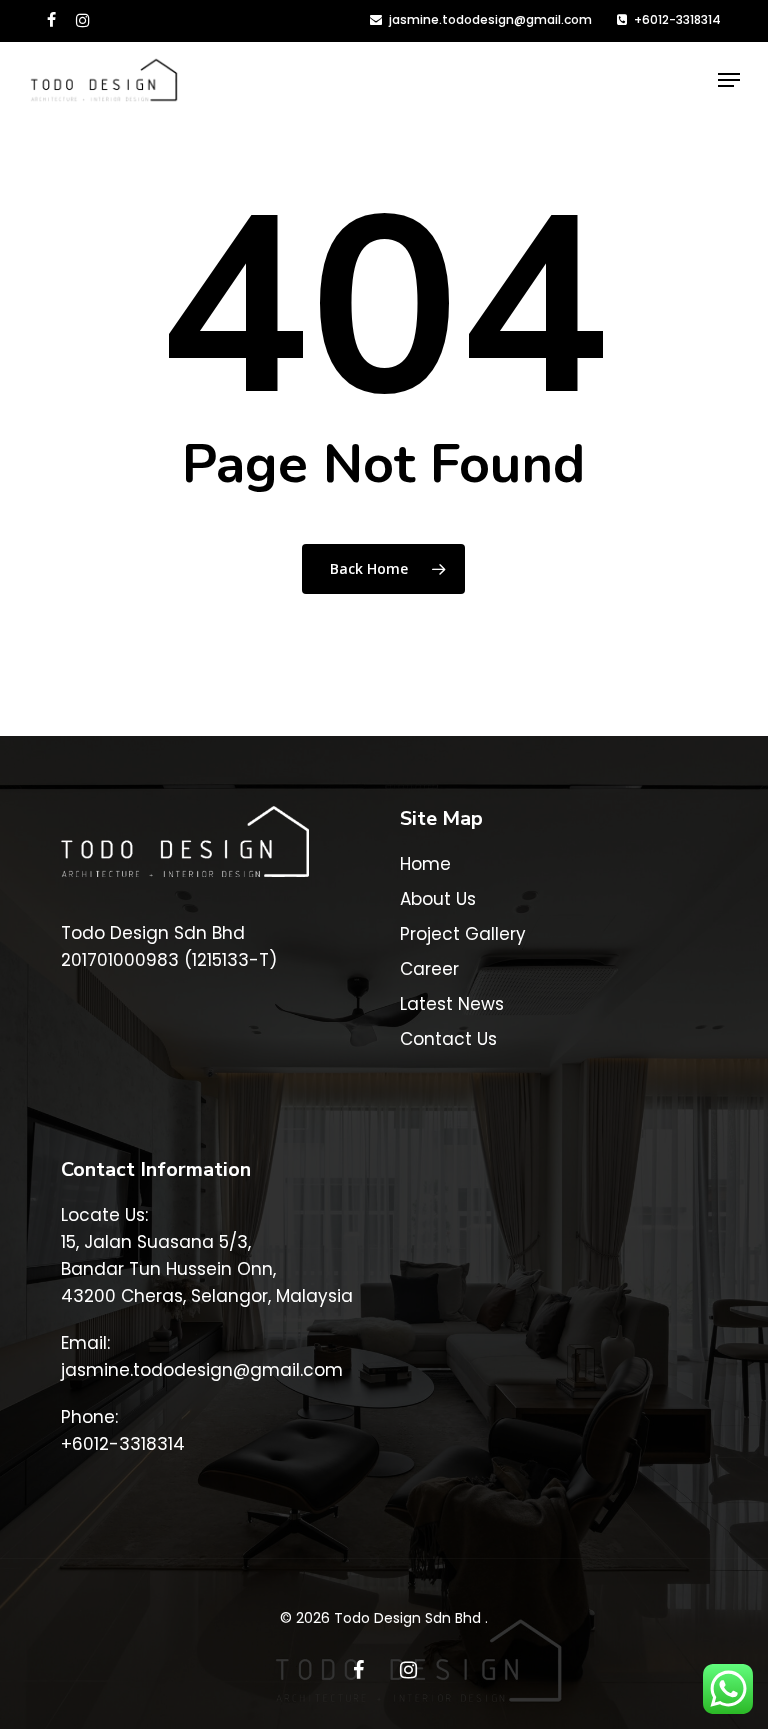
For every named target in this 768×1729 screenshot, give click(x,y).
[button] (729, 80)
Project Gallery (463, 934)
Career (429, 969)
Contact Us (448, 1039)
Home (425, 864)
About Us (438, 899)
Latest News (452, 1004)
